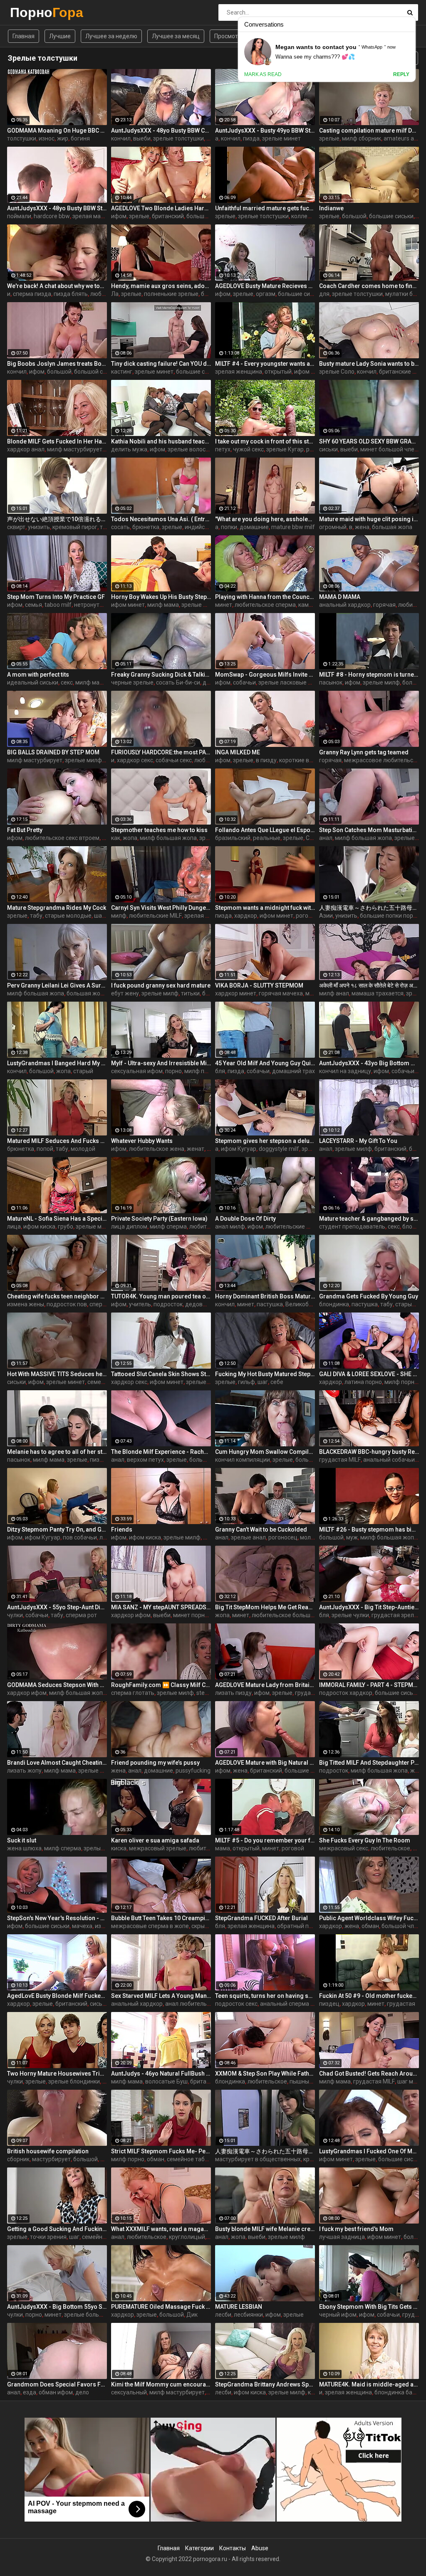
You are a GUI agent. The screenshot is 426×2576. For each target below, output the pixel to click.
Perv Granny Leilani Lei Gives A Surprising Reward (57, 985)
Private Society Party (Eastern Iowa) (159, 1219)
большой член (401, 1926)
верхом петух (145, 1460)
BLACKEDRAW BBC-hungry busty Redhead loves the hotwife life (369, 1452)
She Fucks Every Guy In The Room (365, 1840)
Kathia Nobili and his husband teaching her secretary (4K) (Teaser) (161, 441)
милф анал (334, 993)
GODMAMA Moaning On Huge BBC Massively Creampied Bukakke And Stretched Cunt (57, 131)
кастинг (122, 372)
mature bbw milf (293, 527)
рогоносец (283, 1537)
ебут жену (125, 993)
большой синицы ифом (106, 372)
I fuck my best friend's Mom (356, 2229)
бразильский (233, 838)
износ (47, 138)
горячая (384, 605)
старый (83, 1071)
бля (220, 1071)
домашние (254, 527)
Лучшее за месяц (176, 36)
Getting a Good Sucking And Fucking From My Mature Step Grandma (57, 2229)
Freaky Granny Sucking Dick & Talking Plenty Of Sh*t (161, 675)
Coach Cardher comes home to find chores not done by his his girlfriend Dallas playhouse (369, 286)
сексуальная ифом (137, 1071)
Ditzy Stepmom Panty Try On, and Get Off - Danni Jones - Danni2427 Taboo (57, 1529)
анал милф (230, 1226)
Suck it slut (22, 1840)
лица (14, 1226)
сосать (120, 527)
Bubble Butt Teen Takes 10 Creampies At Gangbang (161, 1918)
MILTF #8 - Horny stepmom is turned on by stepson (369, 675)
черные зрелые (132, 682)
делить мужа (129, 449)
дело (82, 2392)
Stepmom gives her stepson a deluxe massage (265, 1141)
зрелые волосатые (193, 449)
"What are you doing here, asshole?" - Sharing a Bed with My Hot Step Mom (265, 519)
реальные (267, 838)
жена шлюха (24, 1848)
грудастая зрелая (396, 1615)
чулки (15, 1615)
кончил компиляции (243, 1460)
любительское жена (157, 1149)
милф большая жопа (168, 838)
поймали (19, 216)
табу (36, 916)
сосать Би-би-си (178, 682)
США (312, 838)
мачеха (82, 1926)
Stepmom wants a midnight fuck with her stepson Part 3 (265, 908)
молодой (83, 1149)
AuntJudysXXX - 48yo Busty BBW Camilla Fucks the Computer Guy (161, 131)
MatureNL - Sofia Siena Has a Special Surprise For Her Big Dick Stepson (57, 1219)
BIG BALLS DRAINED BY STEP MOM (53, 752)
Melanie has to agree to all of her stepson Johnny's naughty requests (57, 1452)
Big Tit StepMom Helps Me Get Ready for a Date (265, 1607)
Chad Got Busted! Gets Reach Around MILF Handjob (369, 2074)
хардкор (246, 916)
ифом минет (128, 605)
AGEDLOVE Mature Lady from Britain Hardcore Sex (265, 1685)
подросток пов (67, 1304)
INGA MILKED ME (238, 752)
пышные (301, 2081)
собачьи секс (174, 760)
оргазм (266, 294)
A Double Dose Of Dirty (245, 1219)
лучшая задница (342, 2237)
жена (362, 527)
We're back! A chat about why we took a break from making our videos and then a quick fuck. (57, 286)
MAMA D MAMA (340, 597)
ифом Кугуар (312, 372)
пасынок (331, 682)
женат (196, 1149)
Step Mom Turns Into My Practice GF (56, 597)
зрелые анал (248, 1537)
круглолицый (187, 2237)
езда (30, 2392)
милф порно (201, 1071)
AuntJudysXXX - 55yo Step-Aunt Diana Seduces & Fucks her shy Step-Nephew (57, 1607)
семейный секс (103, 2237)
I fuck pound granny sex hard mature (161, 985)
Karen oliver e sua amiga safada (155, 1840)
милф (119, 916)
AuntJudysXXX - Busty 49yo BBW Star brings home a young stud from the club (265, 131)
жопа (130, 838)
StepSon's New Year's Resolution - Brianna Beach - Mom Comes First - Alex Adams (57, 1918)
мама (223, 1848)
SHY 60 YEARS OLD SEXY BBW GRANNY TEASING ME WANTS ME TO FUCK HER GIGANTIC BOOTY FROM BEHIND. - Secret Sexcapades (369, 441)
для (324, 294)
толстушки (22, 138)
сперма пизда (32, 294)
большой (354, 216)
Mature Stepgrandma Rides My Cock (57, 908)
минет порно (191, 1615)
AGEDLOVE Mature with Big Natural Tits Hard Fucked (265, 1763)
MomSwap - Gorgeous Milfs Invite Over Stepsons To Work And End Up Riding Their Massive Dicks (265, 675)
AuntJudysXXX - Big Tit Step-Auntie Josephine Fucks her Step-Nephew (369, 1607)
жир (63, 138)
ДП (417, 1848)
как (116, 838)
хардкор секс (135, 760)
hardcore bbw (52, 216)
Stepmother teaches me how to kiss (159, 830)
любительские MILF (155, 916)
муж (352, 1537)
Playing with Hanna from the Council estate (265, 597)
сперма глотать (133, 1693)
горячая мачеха (281, 993)
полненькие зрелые (171, 294)
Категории (199, 2548)
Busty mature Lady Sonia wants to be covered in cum (369, 364)
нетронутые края (98, 605)
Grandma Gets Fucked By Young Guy (369, 1296)
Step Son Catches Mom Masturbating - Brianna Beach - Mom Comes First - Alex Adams (369, 830)
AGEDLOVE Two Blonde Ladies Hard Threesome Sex (161, 208)
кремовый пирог (75, 527)
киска (119, 1848)
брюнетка (146, 527)
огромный (333, 527)
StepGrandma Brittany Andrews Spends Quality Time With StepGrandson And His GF (265, 2384)
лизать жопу (24, 1771)
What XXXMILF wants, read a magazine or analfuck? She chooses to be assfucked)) (161, 2229)
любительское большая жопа (292, 1615)
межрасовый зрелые (158, 1848)
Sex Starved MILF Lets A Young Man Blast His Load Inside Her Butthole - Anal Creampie (161, 1996)
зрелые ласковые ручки (291, 682)
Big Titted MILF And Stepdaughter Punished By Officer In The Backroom (369, 1763)
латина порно (363, 1382)
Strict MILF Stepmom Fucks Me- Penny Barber (161, 2151)
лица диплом (129, 1226)
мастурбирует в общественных (258, 2159)
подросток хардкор (346, 1693)
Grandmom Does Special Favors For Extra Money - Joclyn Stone (57, 2384)
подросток (168, 1304)
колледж (303, 216)
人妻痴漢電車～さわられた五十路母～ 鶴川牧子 (265, 2151)
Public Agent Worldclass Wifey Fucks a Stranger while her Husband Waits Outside (369, 1918)
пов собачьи (80, 1537)
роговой (293, 1848)
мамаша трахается (378, 993)
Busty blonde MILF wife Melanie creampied (265, 2229)
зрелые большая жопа (95, 2315)
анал (326, 838)
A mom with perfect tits (38, 675)
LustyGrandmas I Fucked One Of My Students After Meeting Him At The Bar (369, 2151)
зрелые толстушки (178, 138)
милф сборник (362, 138)
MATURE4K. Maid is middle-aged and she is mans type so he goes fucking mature (369, 2384)
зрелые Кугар (285, 449)
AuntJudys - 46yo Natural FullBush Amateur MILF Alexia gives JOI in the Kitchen (161, 2074)
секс (67, 682)
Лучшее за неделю (111, 36)
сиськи (328, 449)
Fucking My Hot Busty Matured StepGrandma (265, 1374)
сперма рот (81, 1615)
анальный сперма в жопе (295, 2004)
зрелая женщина (239, 372)
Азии (326, 916)
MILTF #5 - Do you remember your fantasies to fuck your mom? (265, 1840)
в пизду (266, 760)
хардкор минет (236, 993)
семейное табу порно (196, 2159)
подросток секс (236, 2004)
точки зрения (48, 2237)
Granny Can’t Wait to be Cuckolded (261, 1529)
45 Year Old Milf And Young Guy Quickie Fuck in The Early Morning (265, 1063)
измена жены (26, 1304)
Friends (122, 1529)
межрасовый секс (344, 1848)
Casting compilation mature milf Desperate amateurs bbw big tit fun (369, 131)
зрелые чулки (350, 1615)
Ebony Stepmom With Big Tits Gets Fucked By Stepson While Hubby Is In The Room (369, 2307)
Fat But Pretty (25, 830)
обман (370, 1926)
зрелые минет (281, 138)
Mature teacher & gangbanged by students (369, 1219)
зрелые (329, 138)
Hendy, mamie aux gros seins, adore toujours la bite (161, 286)
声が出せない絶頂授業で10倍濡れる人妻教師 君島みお (57, 519)
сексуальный (129, 2392)
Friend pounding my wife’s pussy (155, 1763)
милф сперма (168, 1226)
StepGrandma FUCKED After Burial (261, 1918)
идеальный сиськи (33, 682)
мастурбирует (51, 2159)
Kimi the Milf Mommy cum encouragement (161, 2384)
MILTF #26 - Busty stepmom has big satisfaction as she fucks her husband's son (369, 1529)
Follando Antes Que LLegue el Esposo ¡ (265, 830)
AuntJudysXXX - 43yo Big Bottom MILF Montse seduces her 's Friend (369, 1063)
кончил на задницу (345, 1071)
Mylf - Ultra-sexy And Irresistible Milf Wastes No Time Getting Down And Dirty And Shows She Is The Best (161, 1063)
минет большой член (389, 449)
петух (223, 449)
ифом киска (39, 1226)
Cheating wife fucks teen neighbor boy (57, 1296)
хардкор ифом (131, 1615)
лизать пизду (233, 1693)
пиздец (329, 2004)
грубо (66, 1226)
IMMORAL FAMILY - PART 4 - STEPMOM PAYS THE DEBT (369, 1685)
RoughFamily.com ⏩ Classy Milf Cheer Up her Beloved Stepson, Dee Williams (161, 1685)
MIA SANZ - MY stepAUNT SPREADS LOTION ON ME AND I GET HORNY (161, 1607)
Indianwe (331, 208)
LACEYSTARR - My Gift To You (358, 1141)
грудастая (401, 2004)
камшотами (314, 605)
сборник (18, 2159)
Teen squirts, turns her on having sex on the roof (265, 1996)
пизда (251, 138)
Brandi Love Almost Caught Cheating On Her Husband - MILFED (57, 1763)
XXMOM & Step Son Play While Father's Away (265, 2074)
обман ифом (56, 2392)
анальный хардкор (345, 605)
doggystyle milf (279, 1149)
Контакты (233, 2548)
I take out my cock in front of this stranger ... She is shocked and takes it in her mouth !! (265, 441)
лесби (223, 2315)
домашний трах (293, 1071)
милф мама (163, 605)
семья (33, 605)
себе (277, 1382)
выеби (142, 138)
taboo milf (58, 605)
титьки (190, 993)
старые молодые (68, 916)
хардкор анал (26, 449)
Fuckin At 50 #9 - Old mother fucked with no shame (369, 1996)
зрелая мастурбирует (102, 216)
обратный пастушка (304, 1926)
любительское (390, 1848)
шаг (263, 1382)
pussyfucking (193, 1771)
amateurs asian (404, 138)
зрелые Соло (337, 372)
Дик (192, 2315)
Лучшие (60, 36)
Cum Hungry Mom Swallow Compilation (265, 1452)
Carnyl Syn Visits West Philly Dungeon (161, 908)
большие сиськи (209, 216)
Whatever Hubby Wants (142, 1141)
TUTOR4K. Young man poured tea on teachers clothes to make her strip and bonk (161, 1296)
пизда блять (71, 294)
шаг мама (411, 2081)
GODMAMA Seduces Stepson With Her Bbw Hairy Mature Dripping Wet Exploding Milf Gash (57, 1685)
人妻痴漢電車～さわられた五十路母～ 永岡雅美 (369, 908)
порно (173, 1071)
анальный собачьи (389, 1460)
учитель (140, 1304)
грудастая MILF (340, 1460)
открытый (278, 372)
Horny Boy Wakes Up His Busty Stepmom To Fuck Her (161, 597)
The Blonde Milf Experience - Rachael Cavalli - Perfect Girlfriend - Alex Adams (161, 1452)
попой (45, 1149)
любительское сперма (265, 605)
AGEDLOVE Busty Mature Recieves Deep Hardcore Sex (265, 286)
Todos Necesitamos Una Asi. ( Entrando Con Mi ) (161, 519)
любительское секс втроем (62, 838)
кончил (121, 138)
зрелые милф (381, 682)
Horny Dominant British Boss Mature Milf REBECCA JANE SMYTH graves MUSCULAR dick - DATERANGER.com (265, 1296)
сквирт (16, 527)
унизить (39, 527)
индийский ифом (208, 527)
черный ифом (338, 2315)
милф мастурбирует (75, 449)
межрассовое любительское (383, 760)
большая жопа (392, 527)
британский (168, 216)
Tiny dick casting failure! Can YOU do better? (161, 364)
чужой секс (248, 449)
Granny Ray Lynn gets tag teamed (364, 752)
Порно (32, 12)
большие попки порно (390, 916)
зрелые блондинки (104, 1771)
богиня (80, 138)
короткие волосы (303, 760)
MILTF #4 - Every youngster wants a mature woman (265, 364)
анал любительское (192, 2004)
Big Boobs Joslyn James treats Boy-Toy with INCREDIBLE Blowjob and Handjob (57, 364)
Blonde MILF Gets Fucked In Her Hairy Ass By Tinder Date (57, 441)
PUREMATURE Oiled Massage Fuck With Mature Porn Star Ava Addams (161, 2307)
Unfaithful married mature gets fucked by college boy (265, 208)
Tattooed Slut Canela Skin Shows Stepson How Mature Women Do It (161, 1374)
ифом (119, 216)
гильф (246, 1382)
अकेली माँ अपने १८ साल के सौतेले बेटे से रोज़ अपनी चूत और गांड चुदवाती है (369, 985)
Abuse (260, 2548)
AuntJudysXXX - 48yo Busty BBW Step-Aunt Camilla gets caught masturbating (57, 208)
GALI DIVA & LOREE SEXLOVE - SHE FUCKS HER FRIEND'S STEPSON (369, 1374)
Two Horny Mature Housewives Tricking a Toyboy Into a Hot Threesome (57, 2074)
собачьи (244, 682)
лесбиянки (248, 2315)
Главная (24, 36)
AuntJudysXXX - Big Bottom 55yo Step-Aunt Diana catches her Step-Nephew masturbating (57, 2307)
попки (229, 527)
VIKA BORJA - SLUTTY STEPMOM (259, 985)
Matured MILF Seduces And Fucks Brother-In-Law (57, 1141)
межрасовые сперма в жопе (150, 1926)
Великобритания (308, 1304)
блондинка (334, 1304)
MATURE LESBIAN (239, 2307)
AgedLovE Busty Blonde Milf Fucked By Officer (57, 1996)
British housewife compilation (48, 2151)
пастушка (270, 1304)
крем (310, 2159)
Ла (115, 294)
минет (224, 605)
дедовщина (201, 1304)
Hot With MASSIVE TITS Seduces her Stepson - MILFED (57, 1374)
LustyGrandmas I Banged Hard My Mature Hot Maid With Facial (57, 1063)
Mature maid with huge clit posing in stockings (369, 519)
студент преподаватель (352, 1226)
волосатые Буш (166, 2081)
